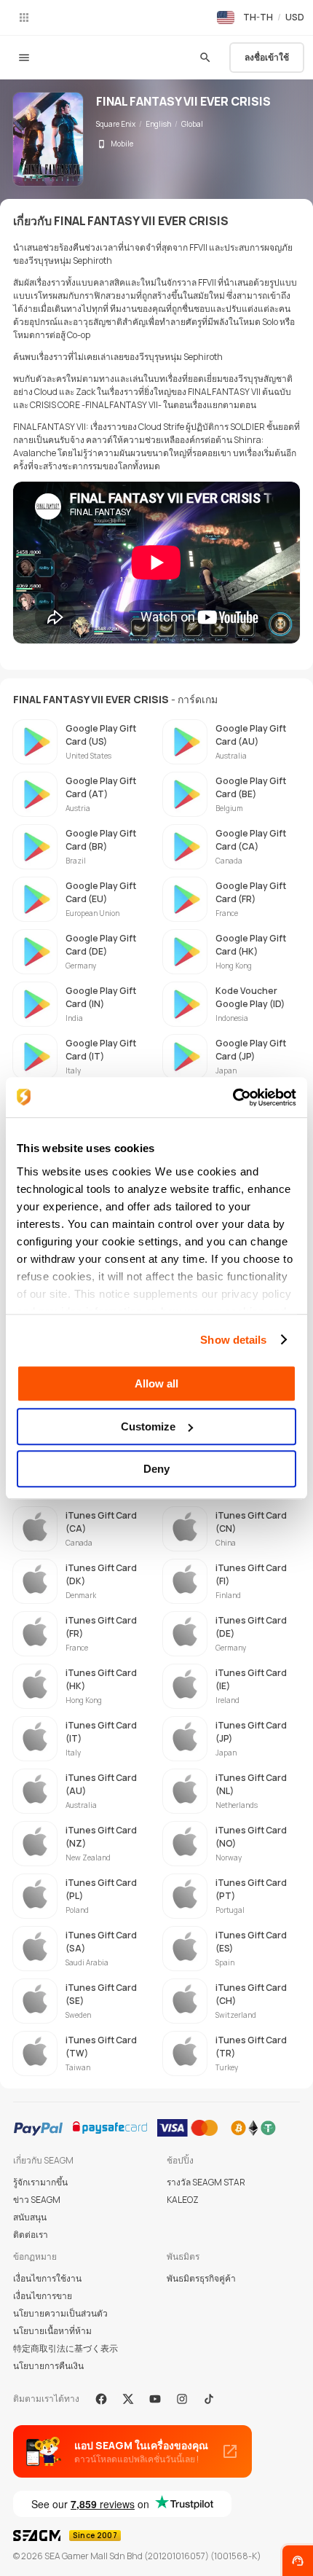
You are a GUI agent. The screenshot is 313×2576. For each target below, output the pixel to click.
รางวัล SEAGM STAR (206, 2182)
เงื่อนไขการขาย (43, 2296)
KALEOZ (183, 2200)
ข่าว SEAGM (37, 2200)
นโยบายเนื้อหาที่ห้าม (52, 2331)
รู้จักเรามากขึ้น (40, 2182)
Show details (233, 1340)
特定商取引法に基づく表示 (66, 2348)
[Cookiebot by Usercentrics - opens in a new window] (233, 1097)
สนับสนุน (30, 2217)
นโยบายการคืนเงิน (48, 2366)
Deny (156, 1469)
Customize (148, 1426)
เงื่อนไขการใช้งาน (47, 2278)
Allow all (156, 1383)
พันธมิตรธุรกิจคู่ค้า (201, 2278)
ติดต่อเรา (31, 2235)
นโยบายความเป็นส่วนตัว (60, 2313)
